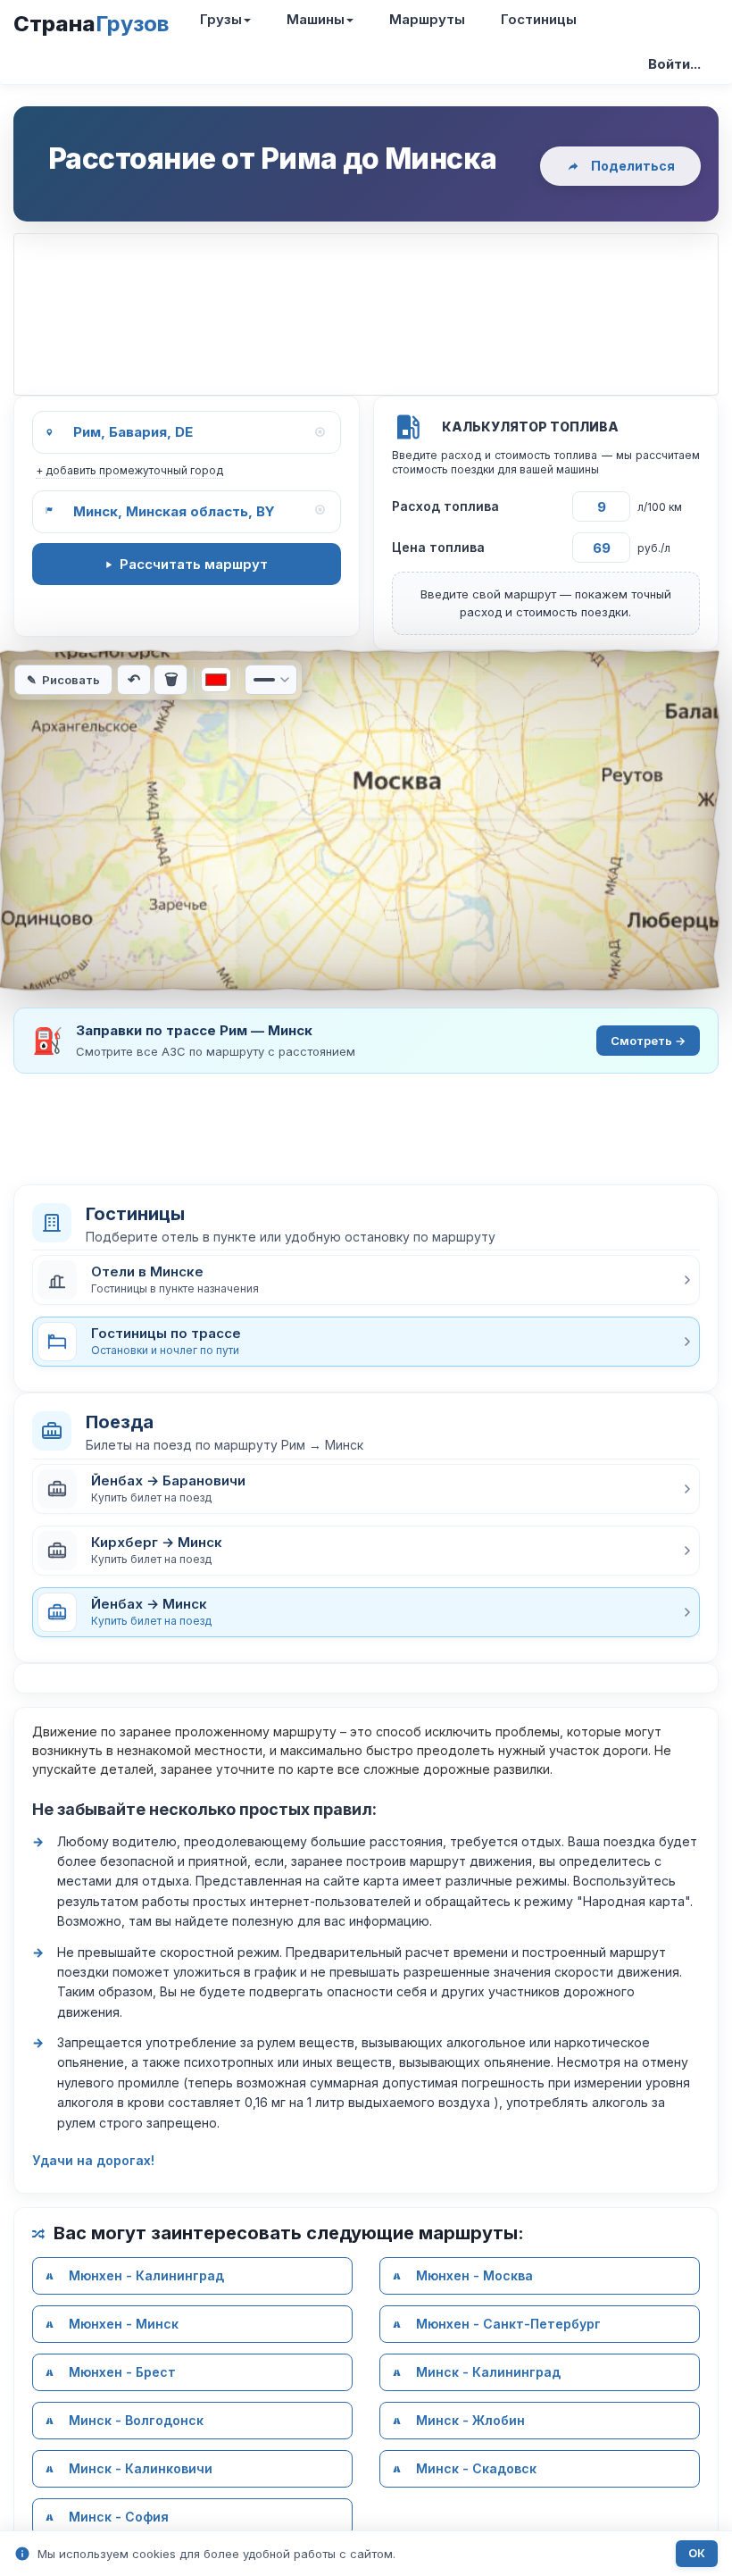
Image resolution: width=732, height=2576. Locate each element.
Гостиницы (539, 19)
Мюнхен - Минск (124, 2324)
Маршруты (427, 19)
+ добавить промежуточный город (129, 470)
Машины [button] (316, 19)
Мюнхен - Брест (122, 2372)
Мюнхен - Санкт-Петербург (508, 2324)
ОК (697, 2553)
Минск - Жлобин (470, 2420)
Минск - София (119, 2517)
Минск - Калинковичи (141, 2468)
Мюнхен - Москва (474, 2275)
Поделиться (633, 166)
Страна (91, 24)
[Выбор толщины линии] (271, 680)
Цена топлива (438, 547)
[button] (366, 1280)
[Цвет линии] (216, 680)
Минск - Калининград (488, 2372)
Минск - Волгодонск (136, 2420)
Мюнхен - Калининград (146, 2275)
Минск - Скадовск (476, 2468)
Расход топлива (445, 506)
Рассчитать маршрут (194, 564)
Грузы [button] (221, 19)
